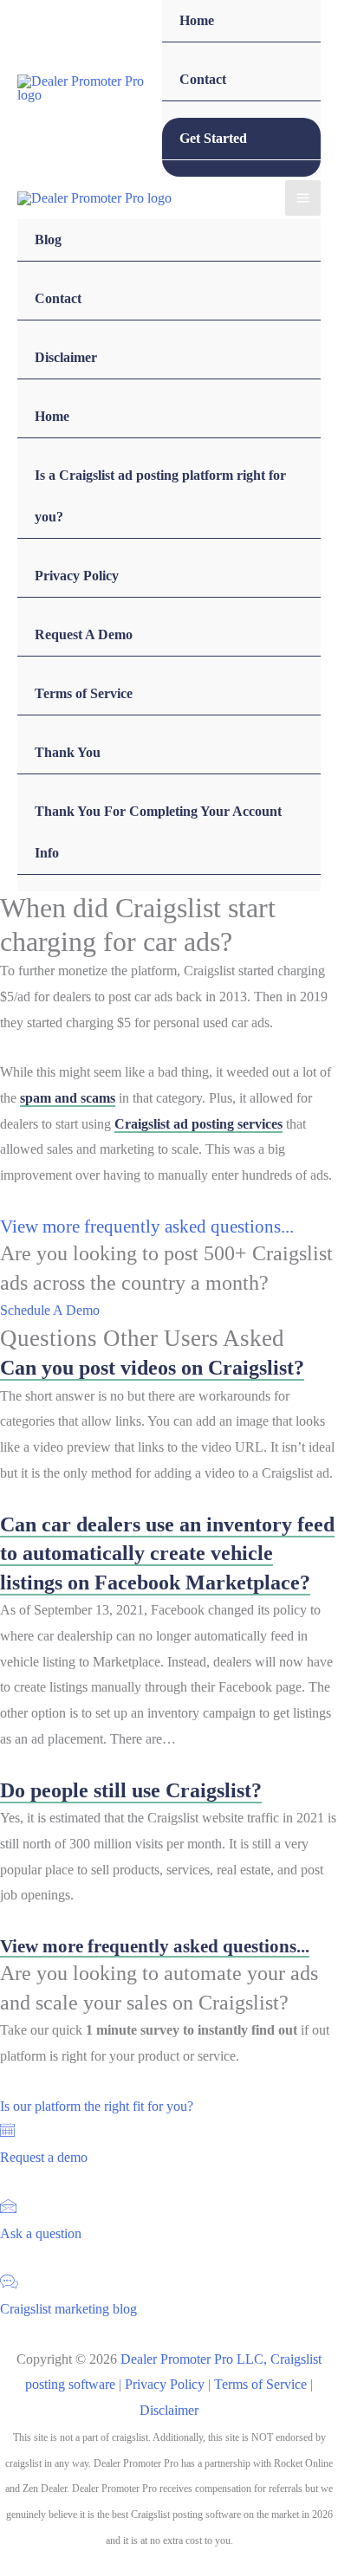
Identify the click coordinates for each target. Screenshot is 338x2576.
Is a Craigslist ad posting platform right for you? (160, 496)
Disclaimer (66, 357)
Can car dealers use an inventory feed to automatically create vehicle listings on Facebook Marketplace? (167, 1553)
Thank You (68, 752)
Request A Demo (84, 634)
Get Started (213, 138)
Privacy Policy (77, 576)
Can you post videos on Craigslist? (152, 1368)
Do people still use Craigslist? (131, 1790)
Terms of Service (84, 693)
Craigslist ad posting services (198, 1124)
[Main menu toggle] (303, 198)
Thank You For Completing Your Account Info (158, 832)
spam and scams (68, 1098)
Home (197, 20)
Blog (48, 239)
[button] (50, 1310)
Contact (203, 79)
